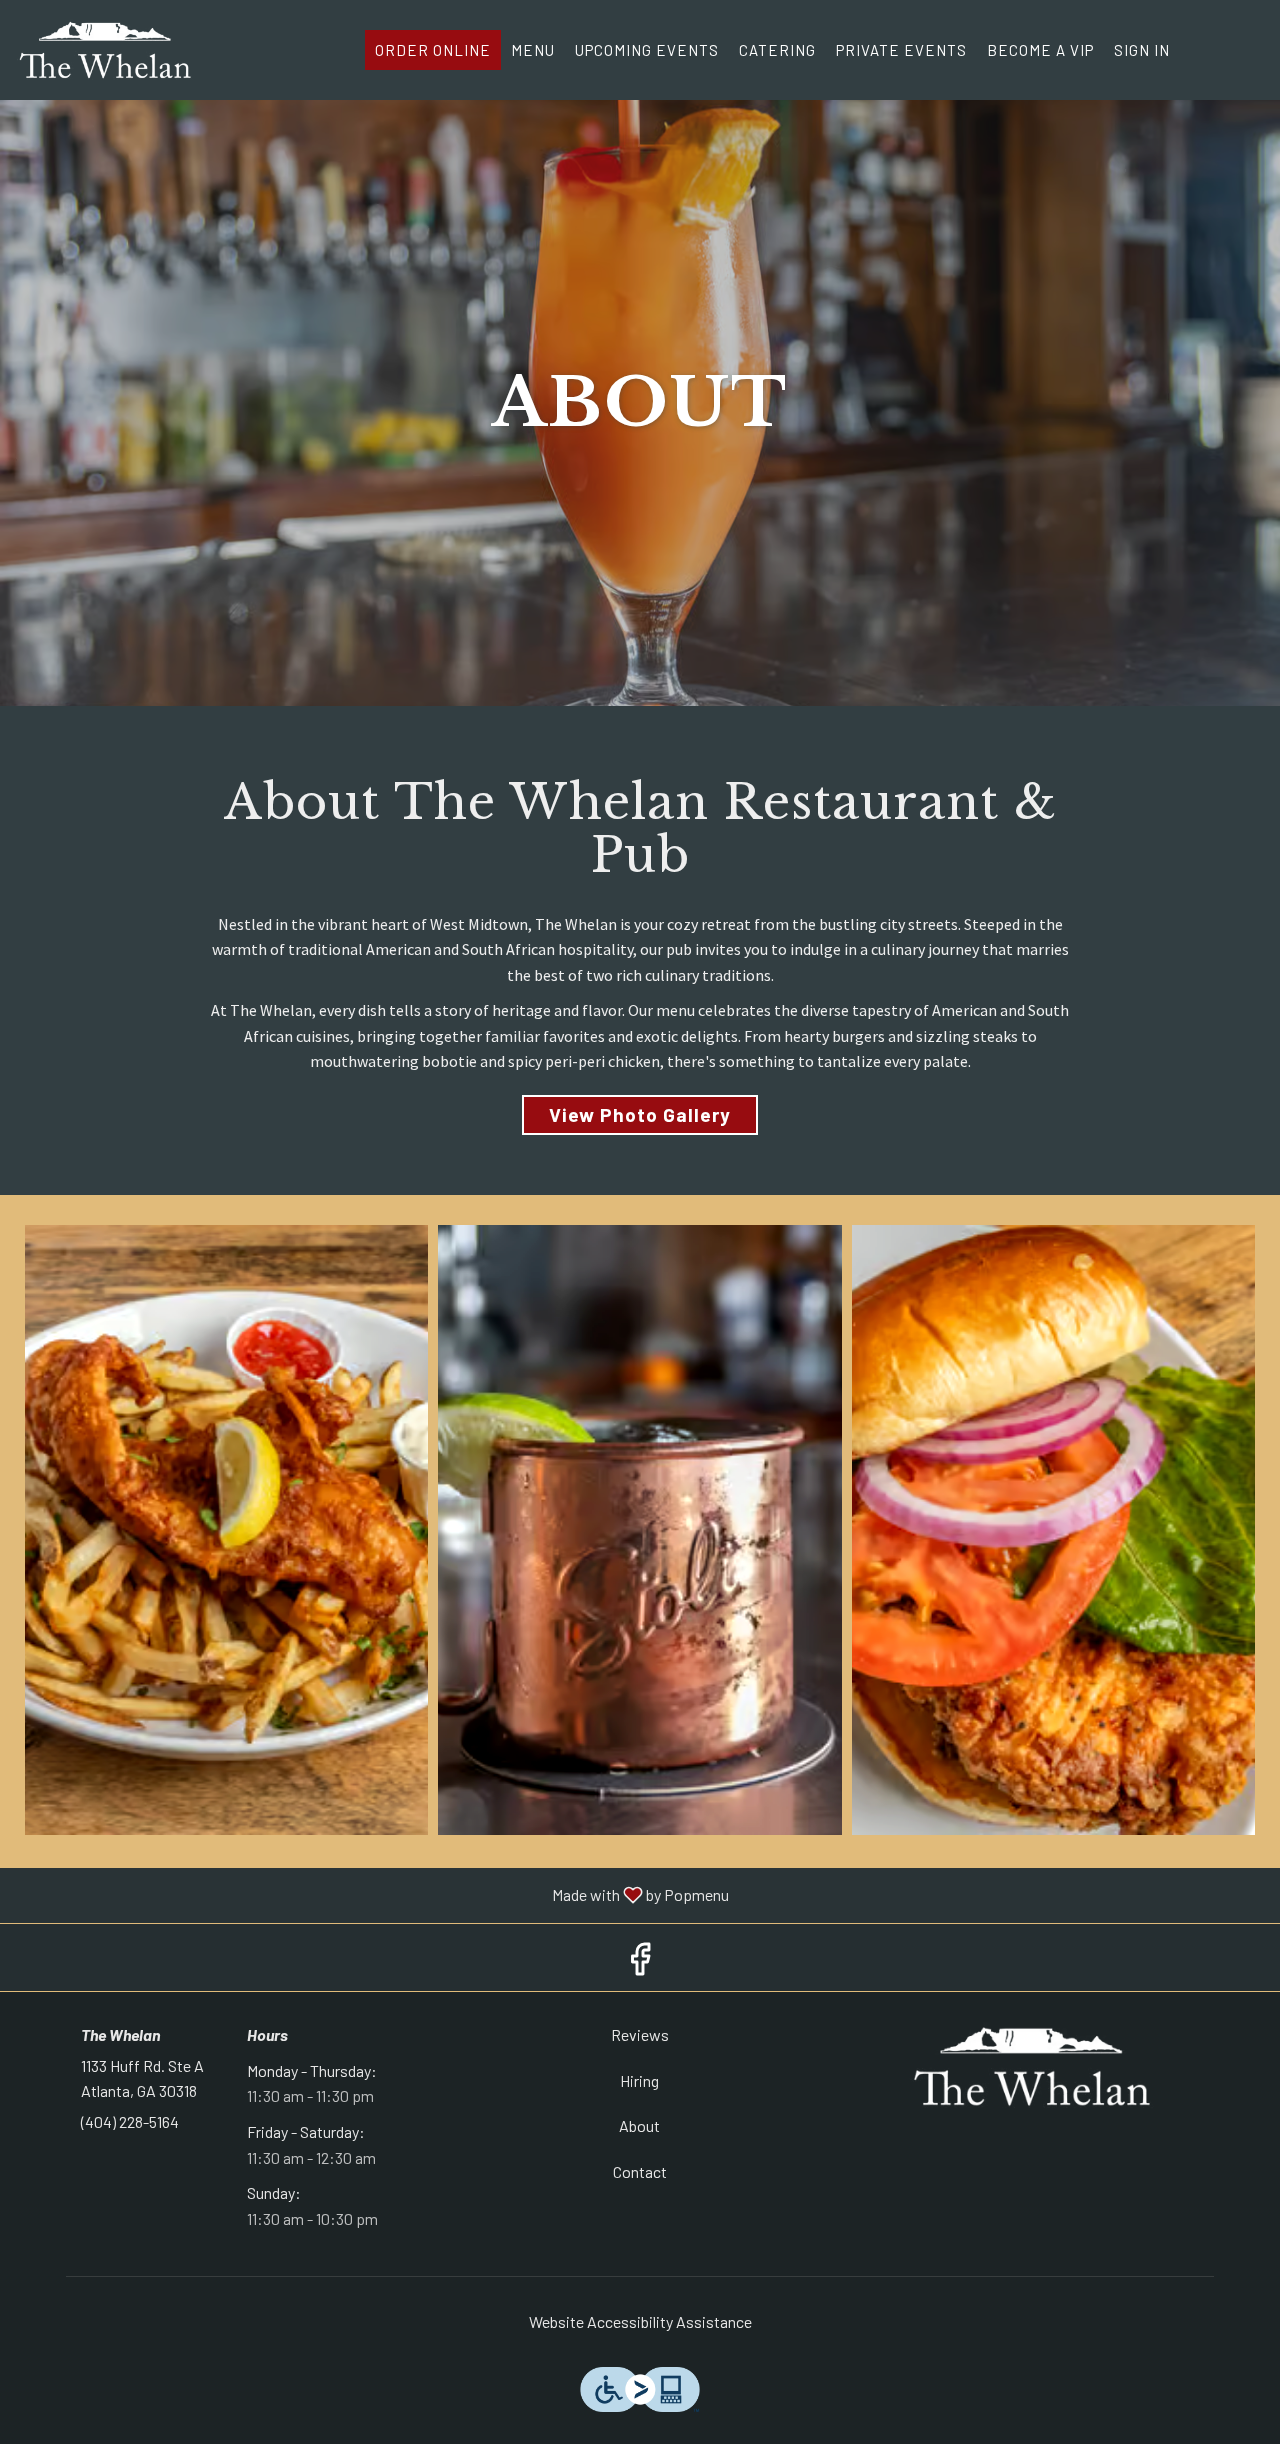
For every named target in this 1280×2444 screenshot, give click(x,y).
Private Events (901, 50)
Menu (533, 50)
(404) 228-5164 (130, 2121)
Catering (777, 50)
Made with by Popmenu (372, 1895)
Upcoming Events (647, 50)
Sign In (1142, 50)
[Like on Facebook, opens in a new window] (640, 1963)
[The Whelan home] (106, 50)
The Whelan (1032, 2067)
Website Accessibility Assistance (640, 2321)
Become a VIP (1040, 50)
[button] (226, 1530)
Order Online (433, 50)
